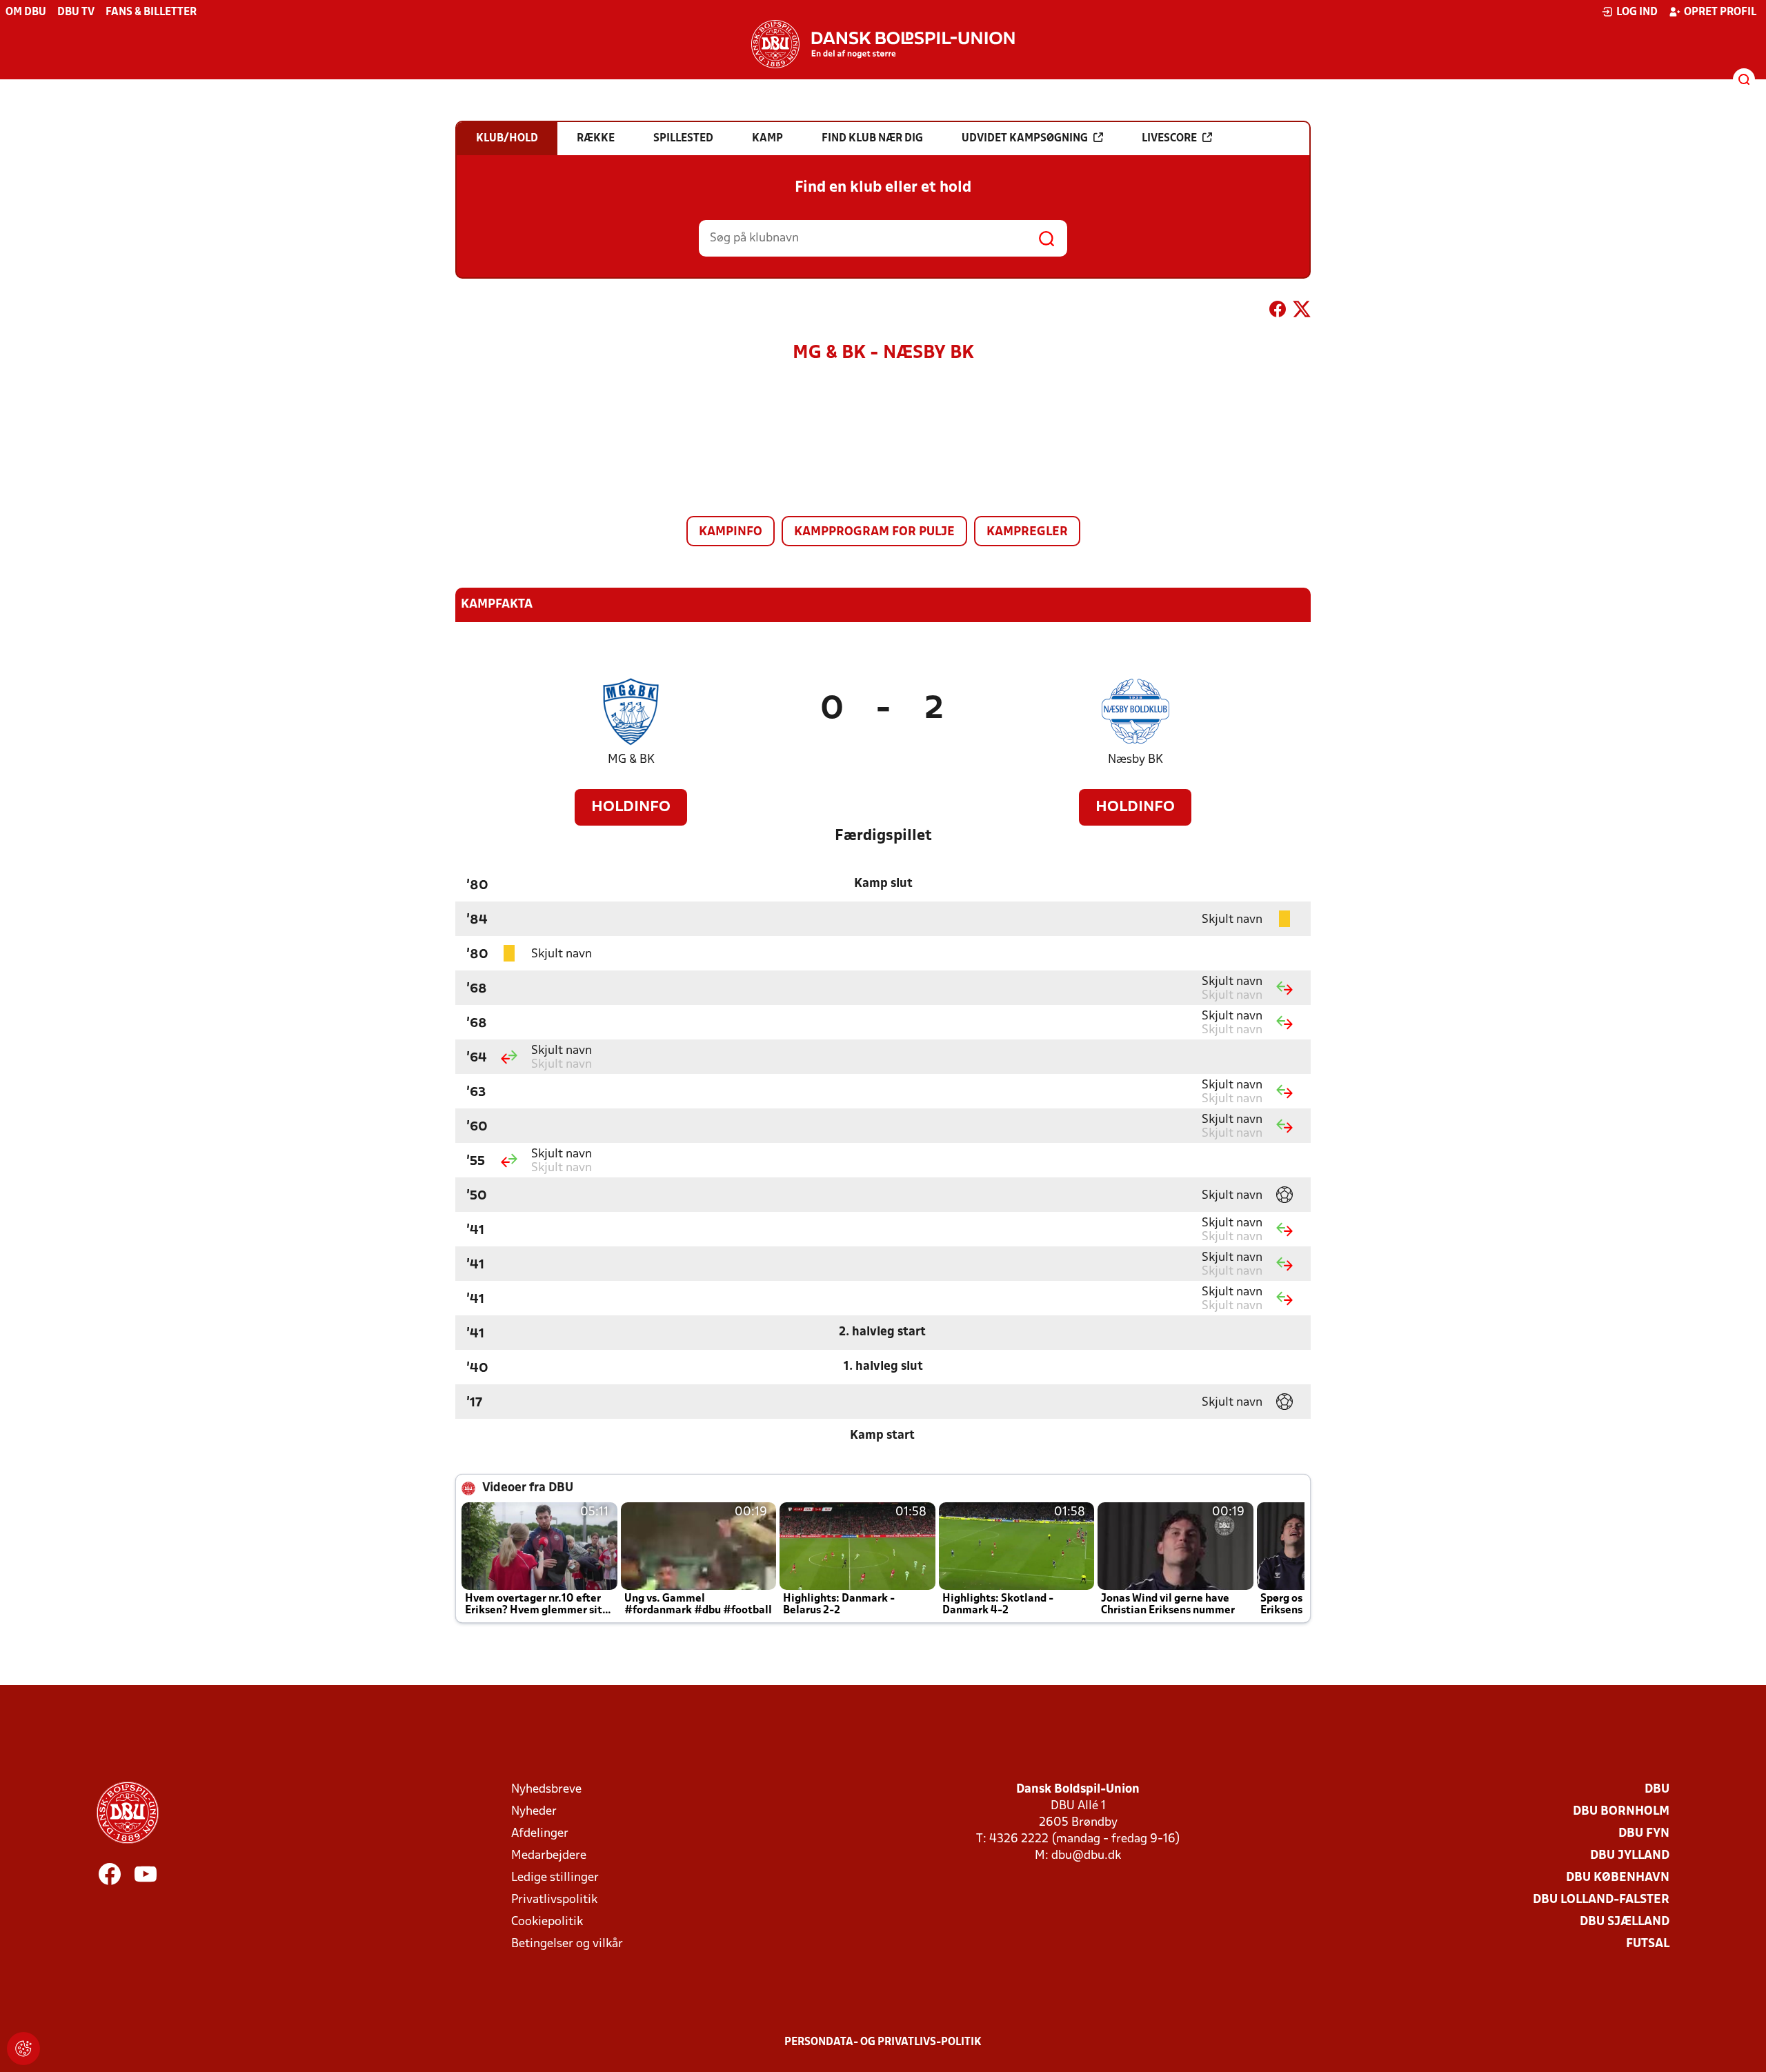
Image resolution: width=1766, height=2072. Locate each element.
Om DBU (26, 12)
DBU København (1618, 1878)
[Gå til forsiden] (883, 44)
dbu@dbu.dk (1086, 1856)
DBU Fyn (1644, 1834)
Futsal (1648, 1944)
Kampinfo (731, 532)
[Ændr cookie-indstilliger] (23, 2049)
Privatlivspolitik (554, 1900)
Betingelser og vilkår (567, 1944)
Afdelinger (540, 1834)
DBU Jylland (1630, 1856)
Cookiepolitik (547, 1922)
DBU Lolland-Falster (1601, 1900)
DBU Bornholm (1621, 1812)
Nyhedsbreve (546, 1790)
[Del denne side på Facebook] (1278, 312)
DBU (1657, 1790)
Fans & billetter (151, 12)
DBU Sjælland (1625, 1922)
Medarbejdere (549, 1856)
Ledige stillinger (555, 1878)
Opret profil (1720, 12)
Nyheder (534, 1812)
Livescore (1169, 139)
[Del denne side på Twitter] (1302, 312)
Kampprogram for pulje (874, 532)
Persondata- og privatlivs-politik (883, 2042)
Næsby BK (1135, 760)
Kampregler (1027, 532)
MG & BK (631, 760)
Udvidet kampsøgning (1025, 139)
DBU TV (76, 12)
